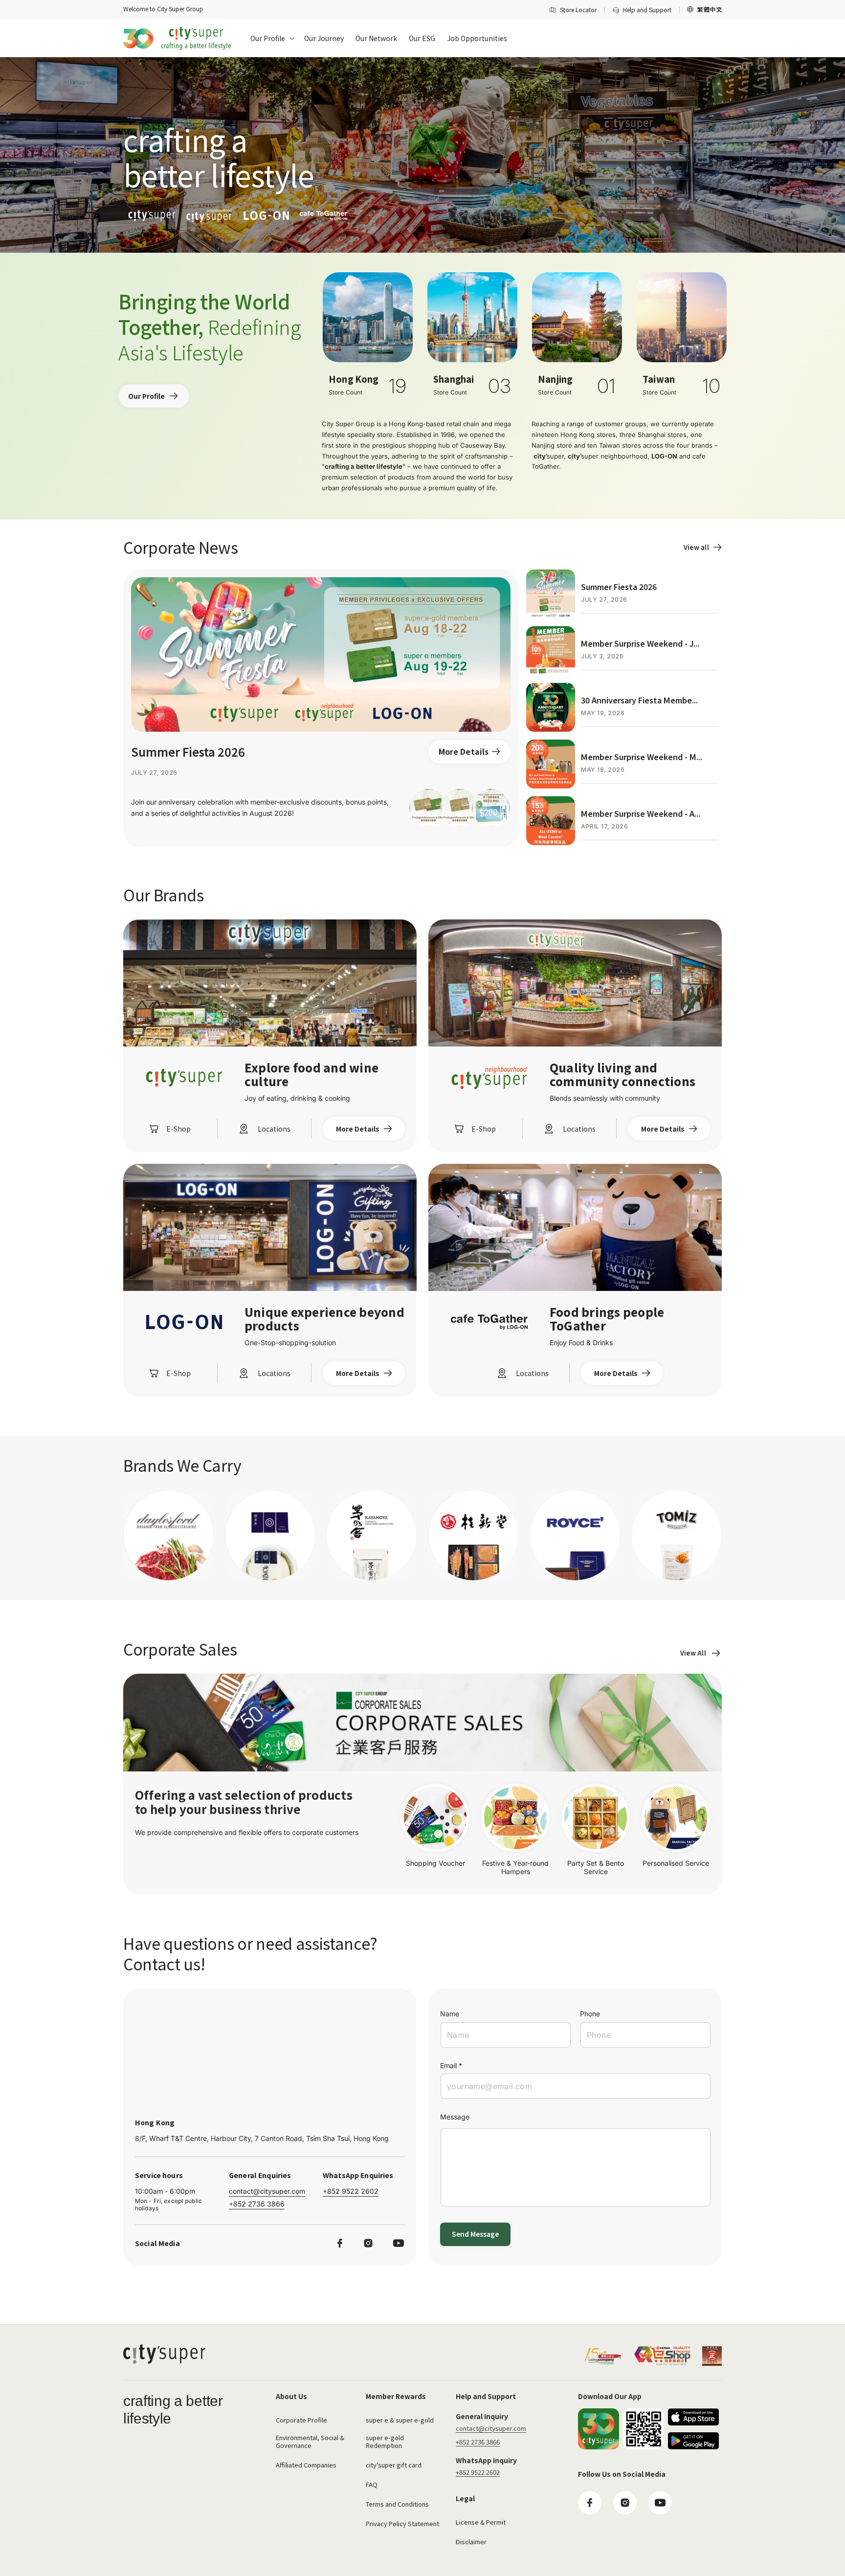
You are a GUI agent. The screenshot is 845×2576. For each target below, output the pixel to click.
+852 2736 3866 (257, 2204)
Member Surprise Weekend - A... (641, 813)
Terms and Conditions (397, 2504)
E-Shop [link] (178, 1129)
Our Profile (146, 396)
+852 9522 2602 (351, 2191)
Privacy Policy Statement (402, 2523)
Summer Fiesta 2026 (188, 752)
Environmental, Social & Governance (310, 2441)
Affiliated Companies (306, 2465)
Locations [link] (274, 1129)
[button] (271, 38)
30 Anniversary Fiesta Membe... (639, 700)
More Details (464, 751)
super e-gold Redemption (385, 2441)
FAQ (372, 2484)
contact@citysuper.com (267, 2191)
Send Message (475, 2234)
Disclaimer (471, 2542)
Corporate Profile (301, 2420)
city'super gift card (394, 2465)
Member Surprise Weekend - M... (642, 757)
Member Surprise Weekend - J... (640, 643)
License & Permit (481, 2522)
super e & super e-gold (400, 2420)
